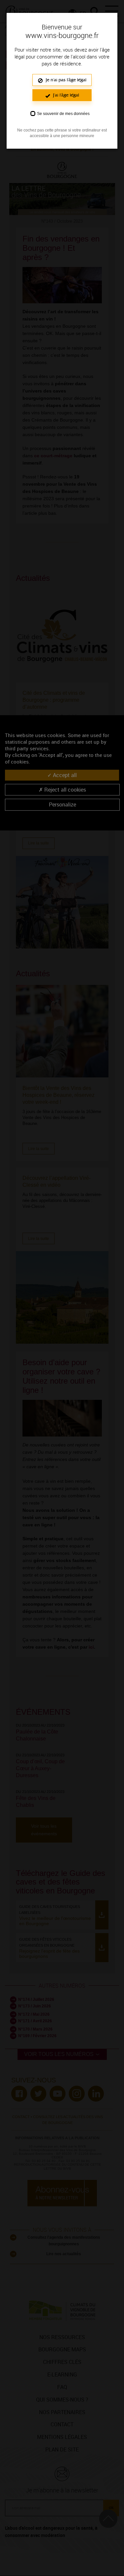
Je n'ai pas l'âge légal (65, 80)
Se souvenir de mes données (63, 114)
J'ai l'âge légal (65, 95)
